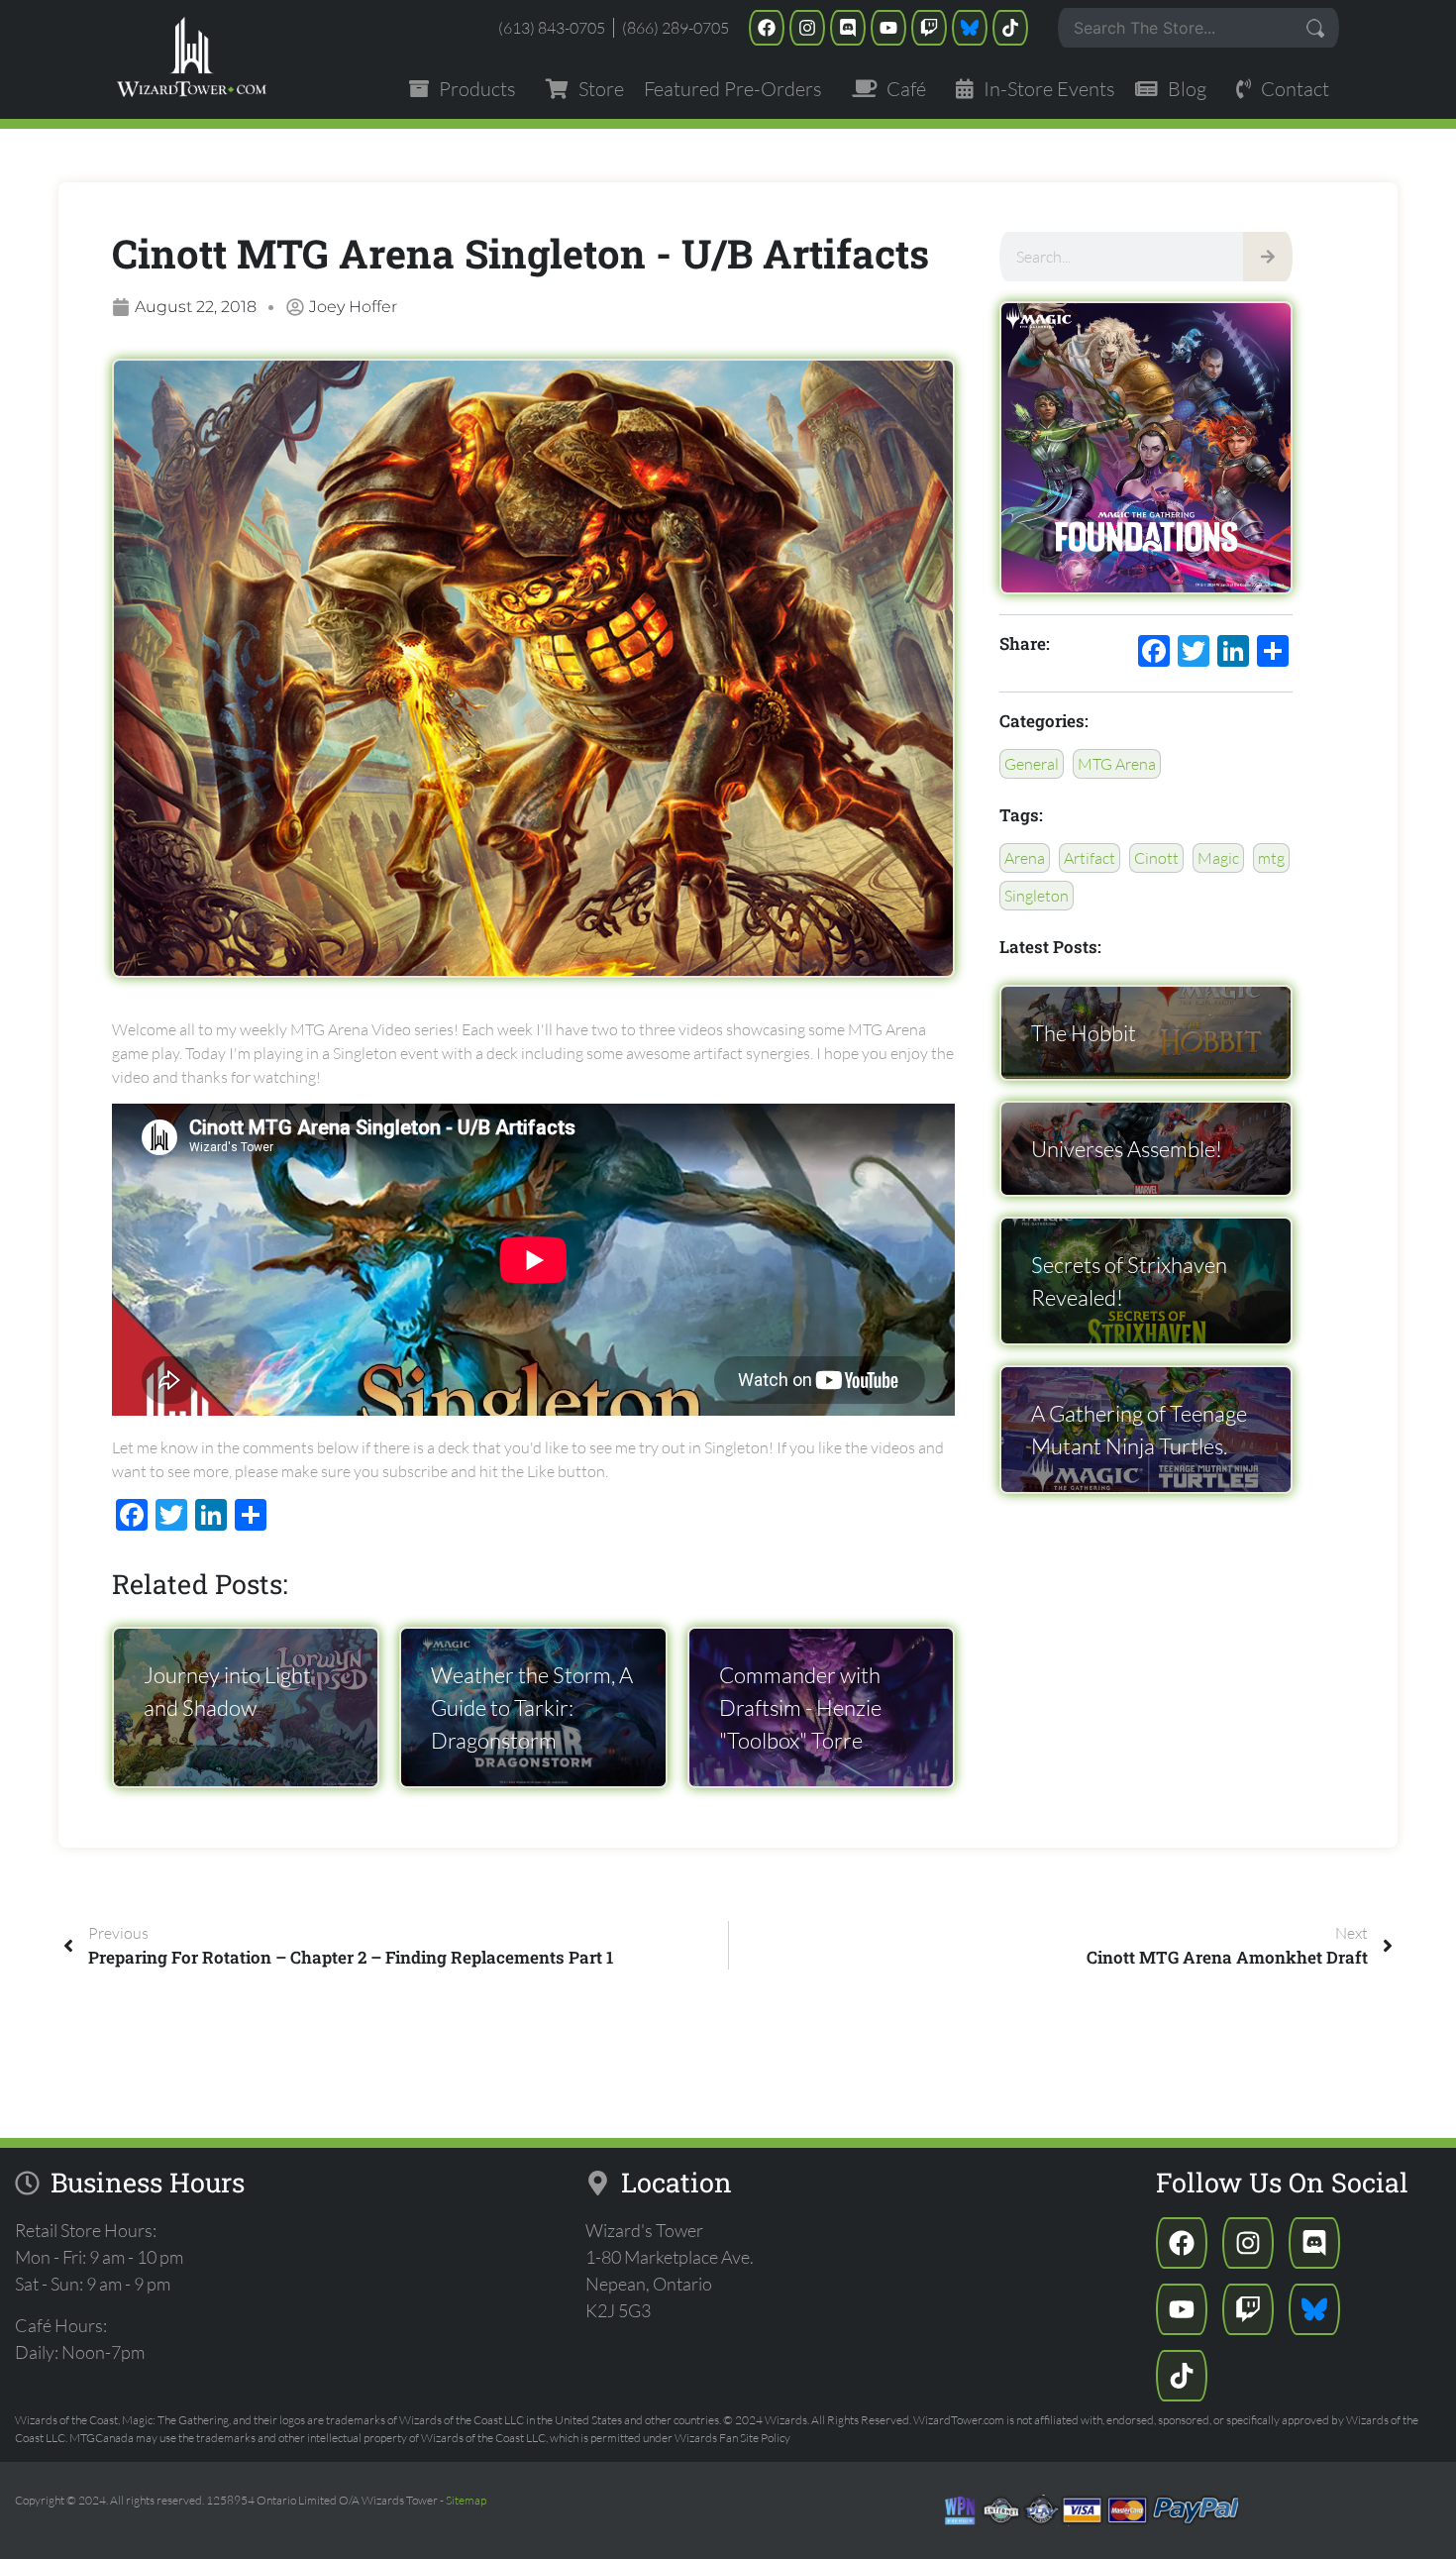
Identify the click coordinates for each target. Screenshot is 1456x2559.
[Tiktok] (1010, 28)
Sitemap (466, 2500)
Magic (1218, 858)
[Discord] (848, 28)
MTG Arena (1117, 764)
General (1032, 764)
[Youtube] (888, 28)
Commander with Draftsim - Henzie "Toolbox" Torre (800, 1707)
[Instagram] (807, 28)
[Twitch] (929, 28)
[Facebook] (767, 28)
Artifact (1090, 858)
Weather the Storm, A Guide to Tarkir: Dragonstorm (532, 1707)
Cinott (1156, 858)
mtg (1271, 858)
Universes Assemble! (1127, 1149)
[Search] (1268, 257)
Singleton (1037, 896)
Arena (1025, 858)
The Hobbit (1084, 1033)
